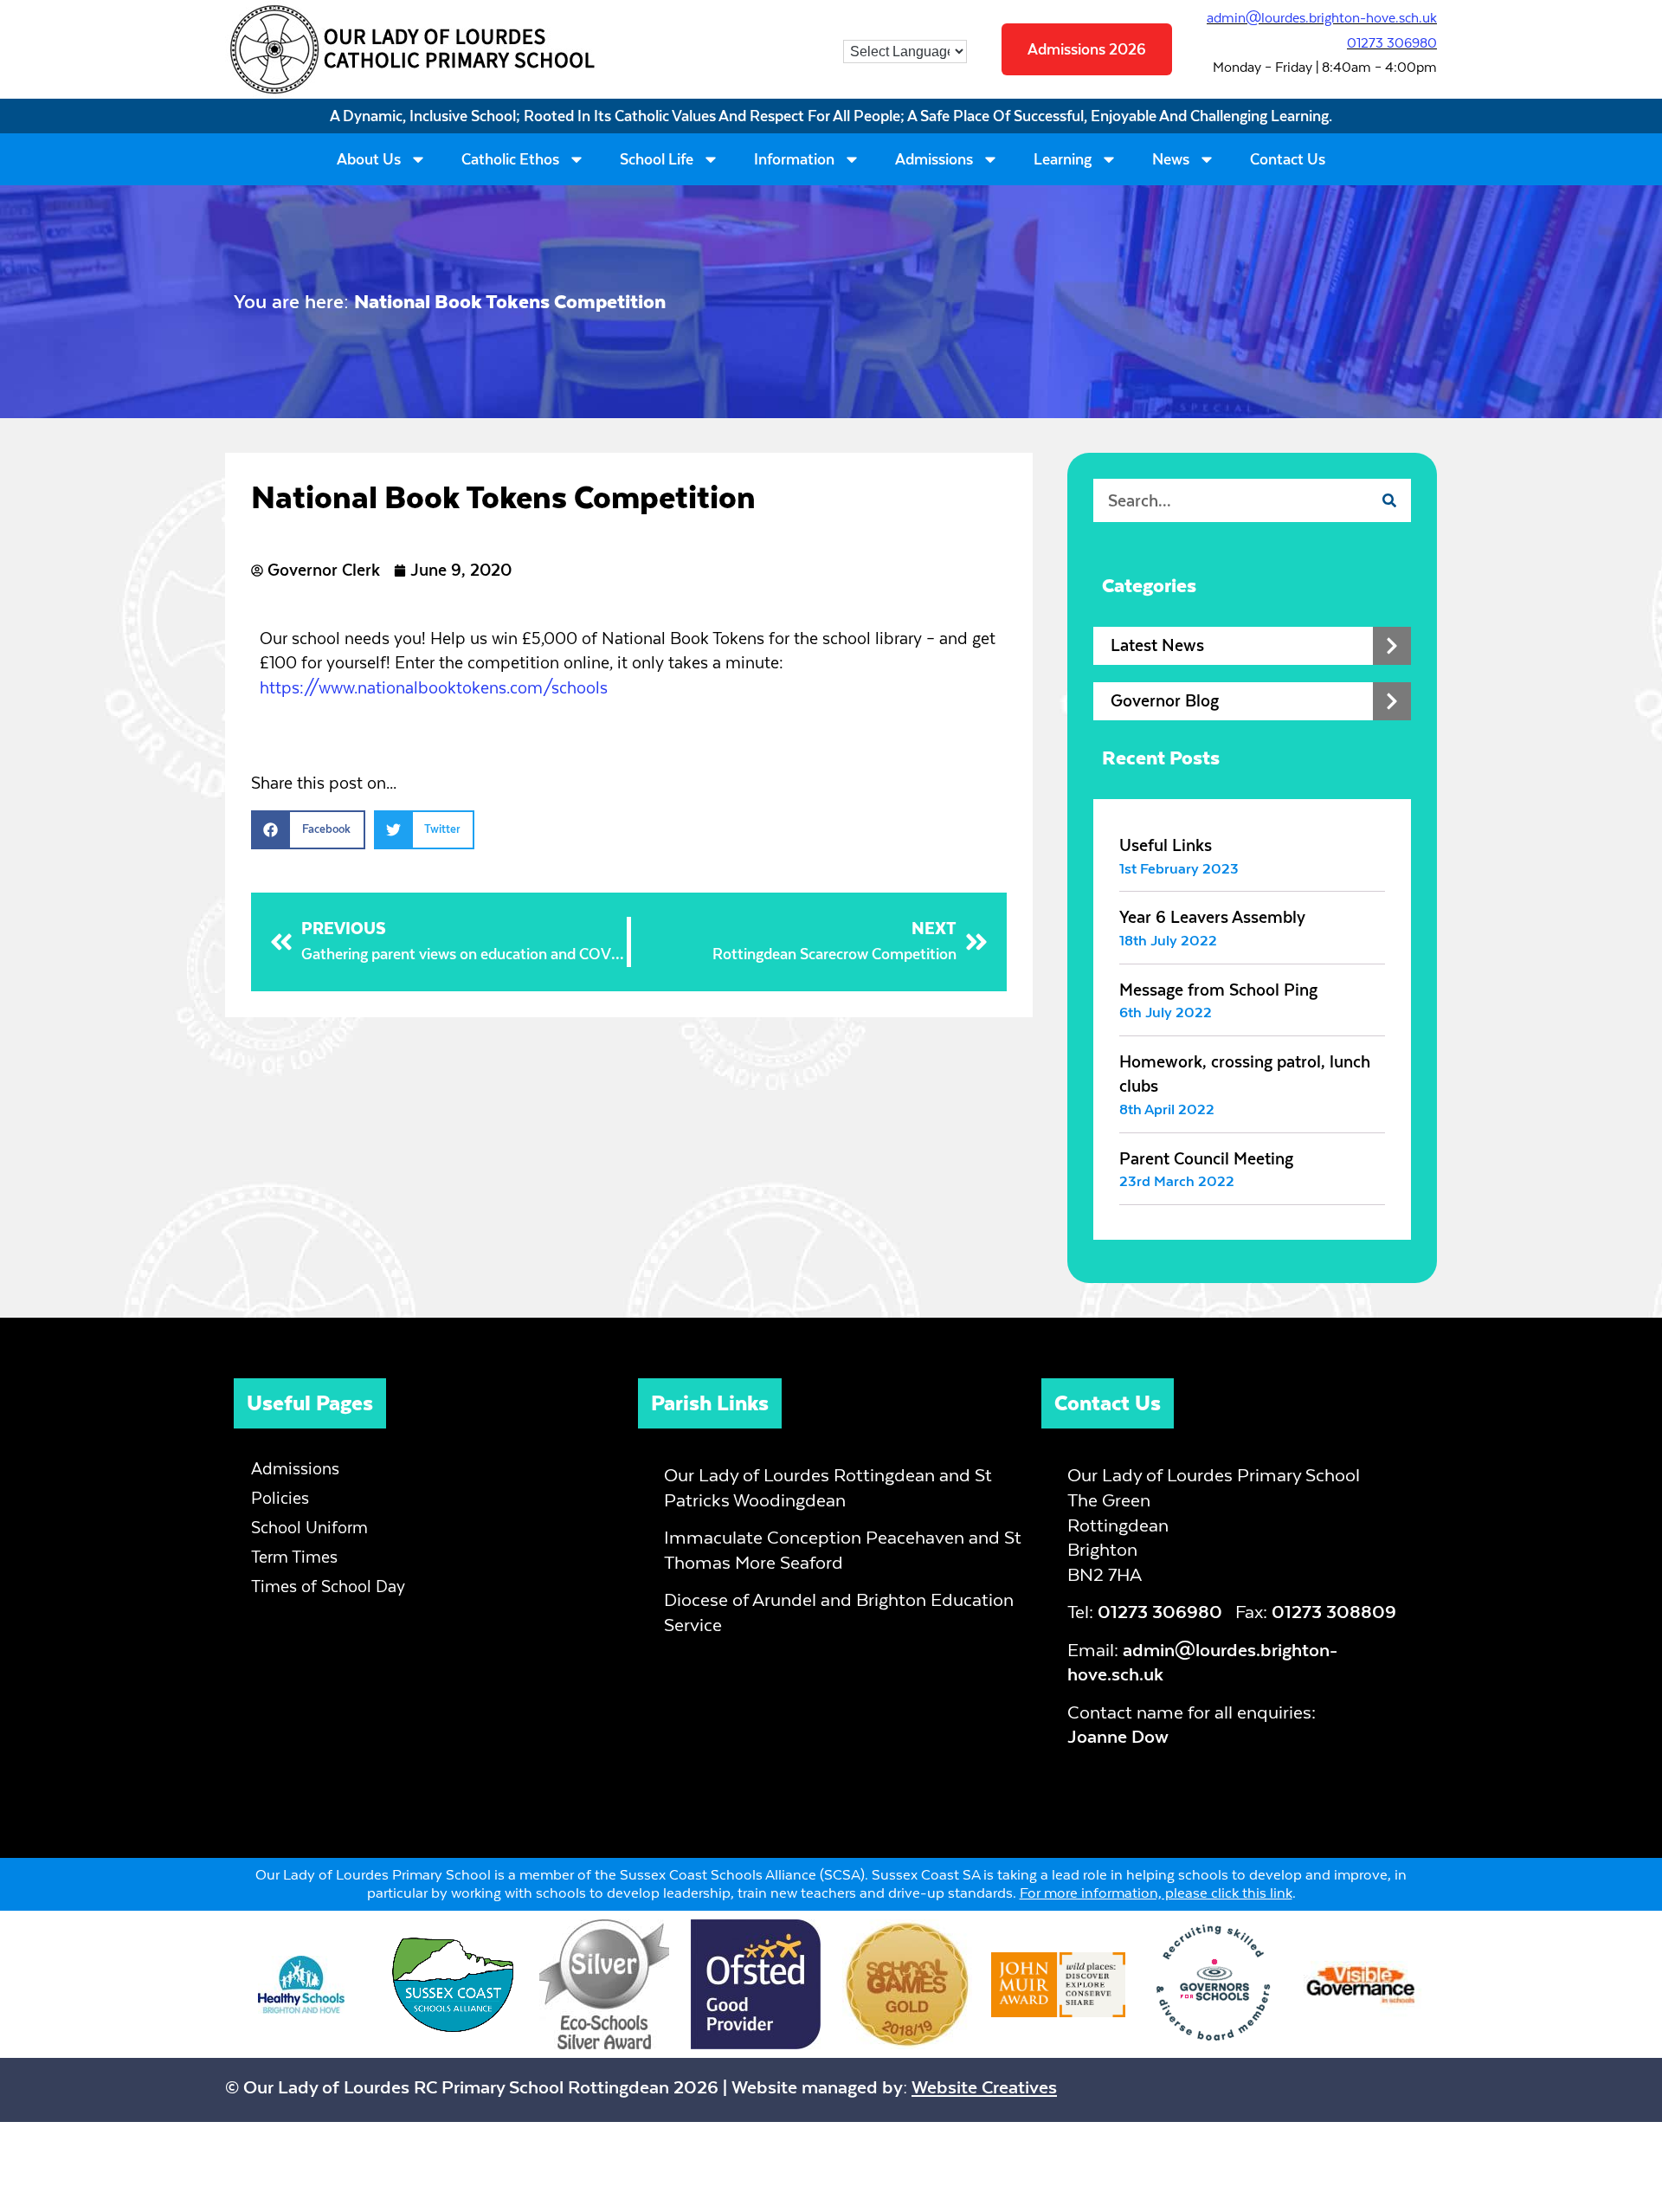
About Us (369, 159)
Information (794, 159)
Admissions (934, 159)
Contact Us (1288, 159)
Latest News (1157, 645)
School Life (657, 159)
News (1171, 159)
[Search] (1389, 500)
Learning (1063, 159)
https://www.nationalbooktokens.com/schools (434, 688)
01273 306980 (1392, 43)
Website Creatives (984, 2087)
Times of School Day (328, 1586)
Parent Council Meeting (1206, 1159)
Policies (280, 1498)
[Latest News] (1392, 646)
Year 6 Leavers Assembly (1212, 917)
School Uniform (309, 1528)
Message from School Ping (1218, 990)
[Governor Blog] (1392, 701)
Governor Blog (1165, 701)
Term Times (294, 1557)
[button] (308, 830)
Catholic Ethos (510, 159)
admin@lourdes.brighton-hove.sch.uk (1322, 18)
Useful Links (1166, 845)
